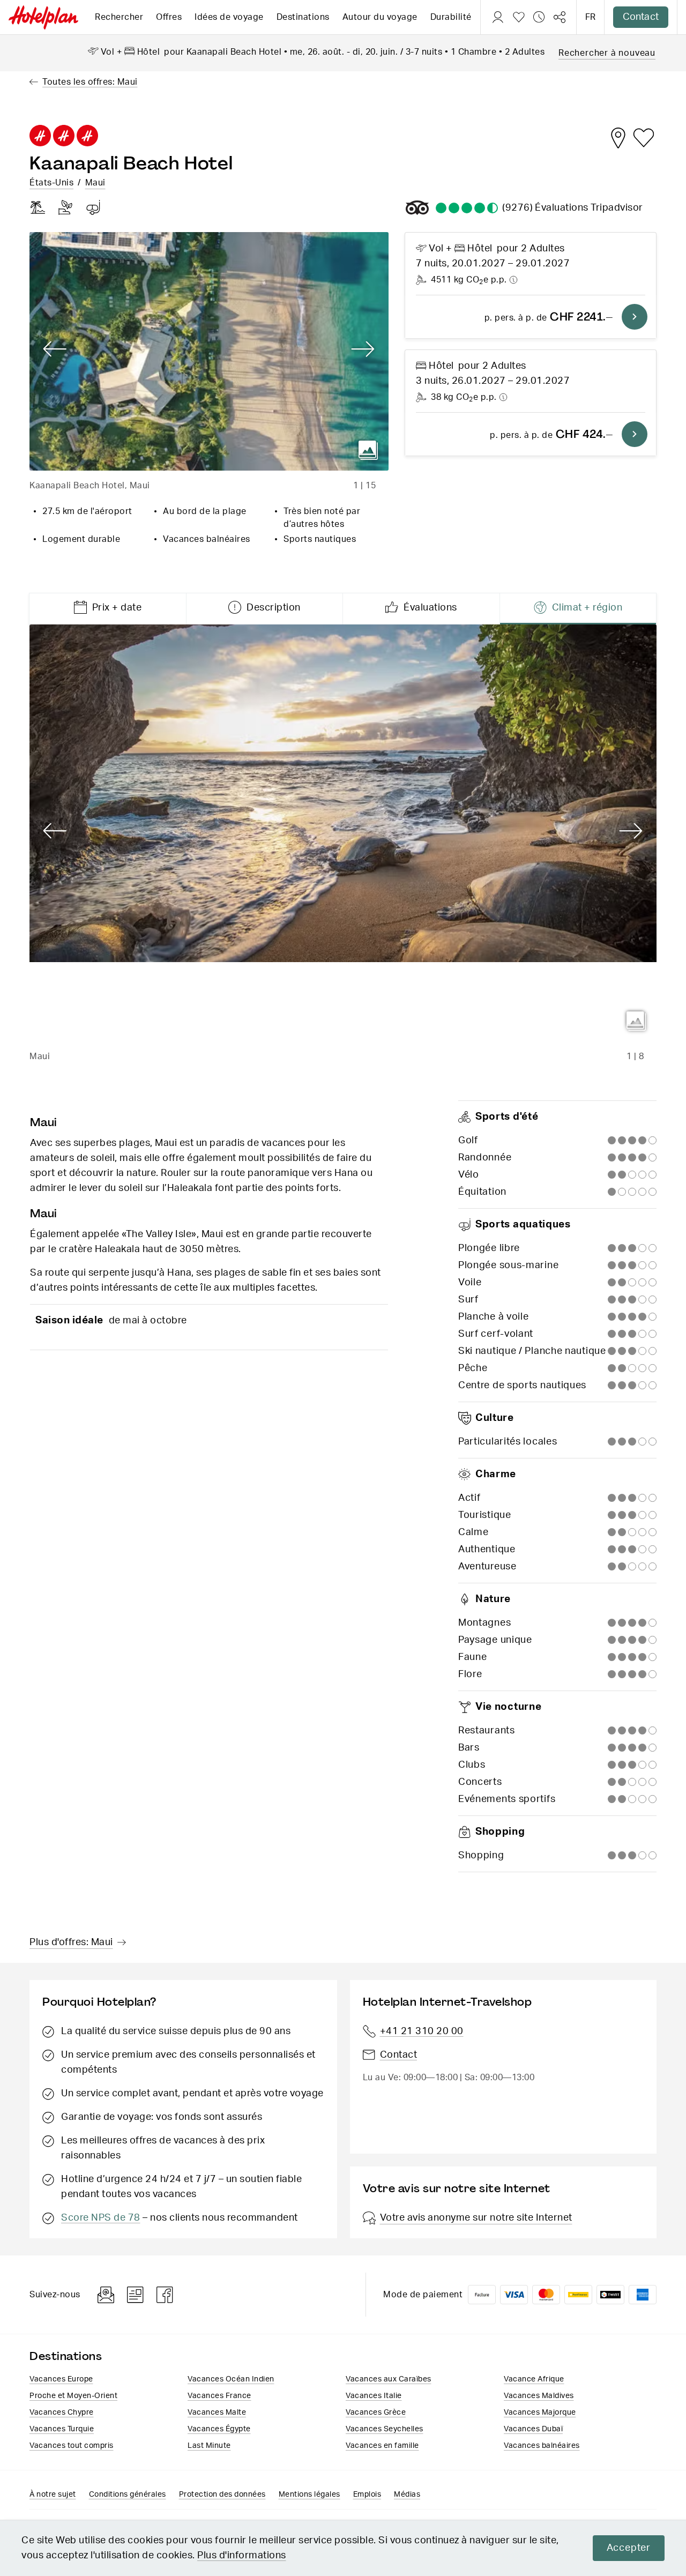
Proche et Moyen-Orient (73, 2396)
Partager (560, 17)
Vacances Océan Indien (231, 2379)
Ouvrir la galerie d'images (368, 450)
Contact (641, 17)
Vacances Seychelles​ (385, 2429)
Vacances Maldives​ (539, 2396)
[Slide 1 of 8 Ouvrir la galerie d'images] (343, 833)
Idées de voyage (229, 17)
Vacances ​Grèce (376, 2413)
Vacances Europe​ (61, 2379)
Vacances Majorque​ (540, 2413)
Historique (539, 17)
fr (590, 17)
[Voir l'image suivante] (363, 349)
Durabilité (451, 17)
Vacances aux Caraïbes (389, 2379)
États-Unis (51, 183)
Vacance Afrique (534, 2379)
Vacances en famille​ (382, 2446)
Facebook (165, 2295)
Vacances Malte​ (217, 2413)
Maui (95, 183)
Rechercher (119, 17)
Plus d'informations (242, 2556)
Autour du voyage (380, 17)
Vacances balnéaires (542, 2446)
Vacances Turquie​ (62, 2429)
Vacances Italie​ (374, 2396)
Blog (135, 2295)
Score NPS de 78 (101, 2218)
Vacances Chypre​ (62, 2413)
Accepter (629, 2548)
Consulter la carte (618, 138)
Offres (169, 17)
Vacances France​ (219, 2396)
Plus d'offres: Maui (71, 1942)
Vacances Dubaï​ (533, 2429)
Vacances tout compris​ (72, 2446)
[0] (519, 17)
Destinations (303, 17)
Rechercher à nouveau (607, 53)
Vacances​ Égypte (219, 2429)
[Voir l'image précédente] (55, 349)
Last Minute (209, 2446)
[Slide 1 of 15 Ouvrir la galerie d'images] (209, 351)
